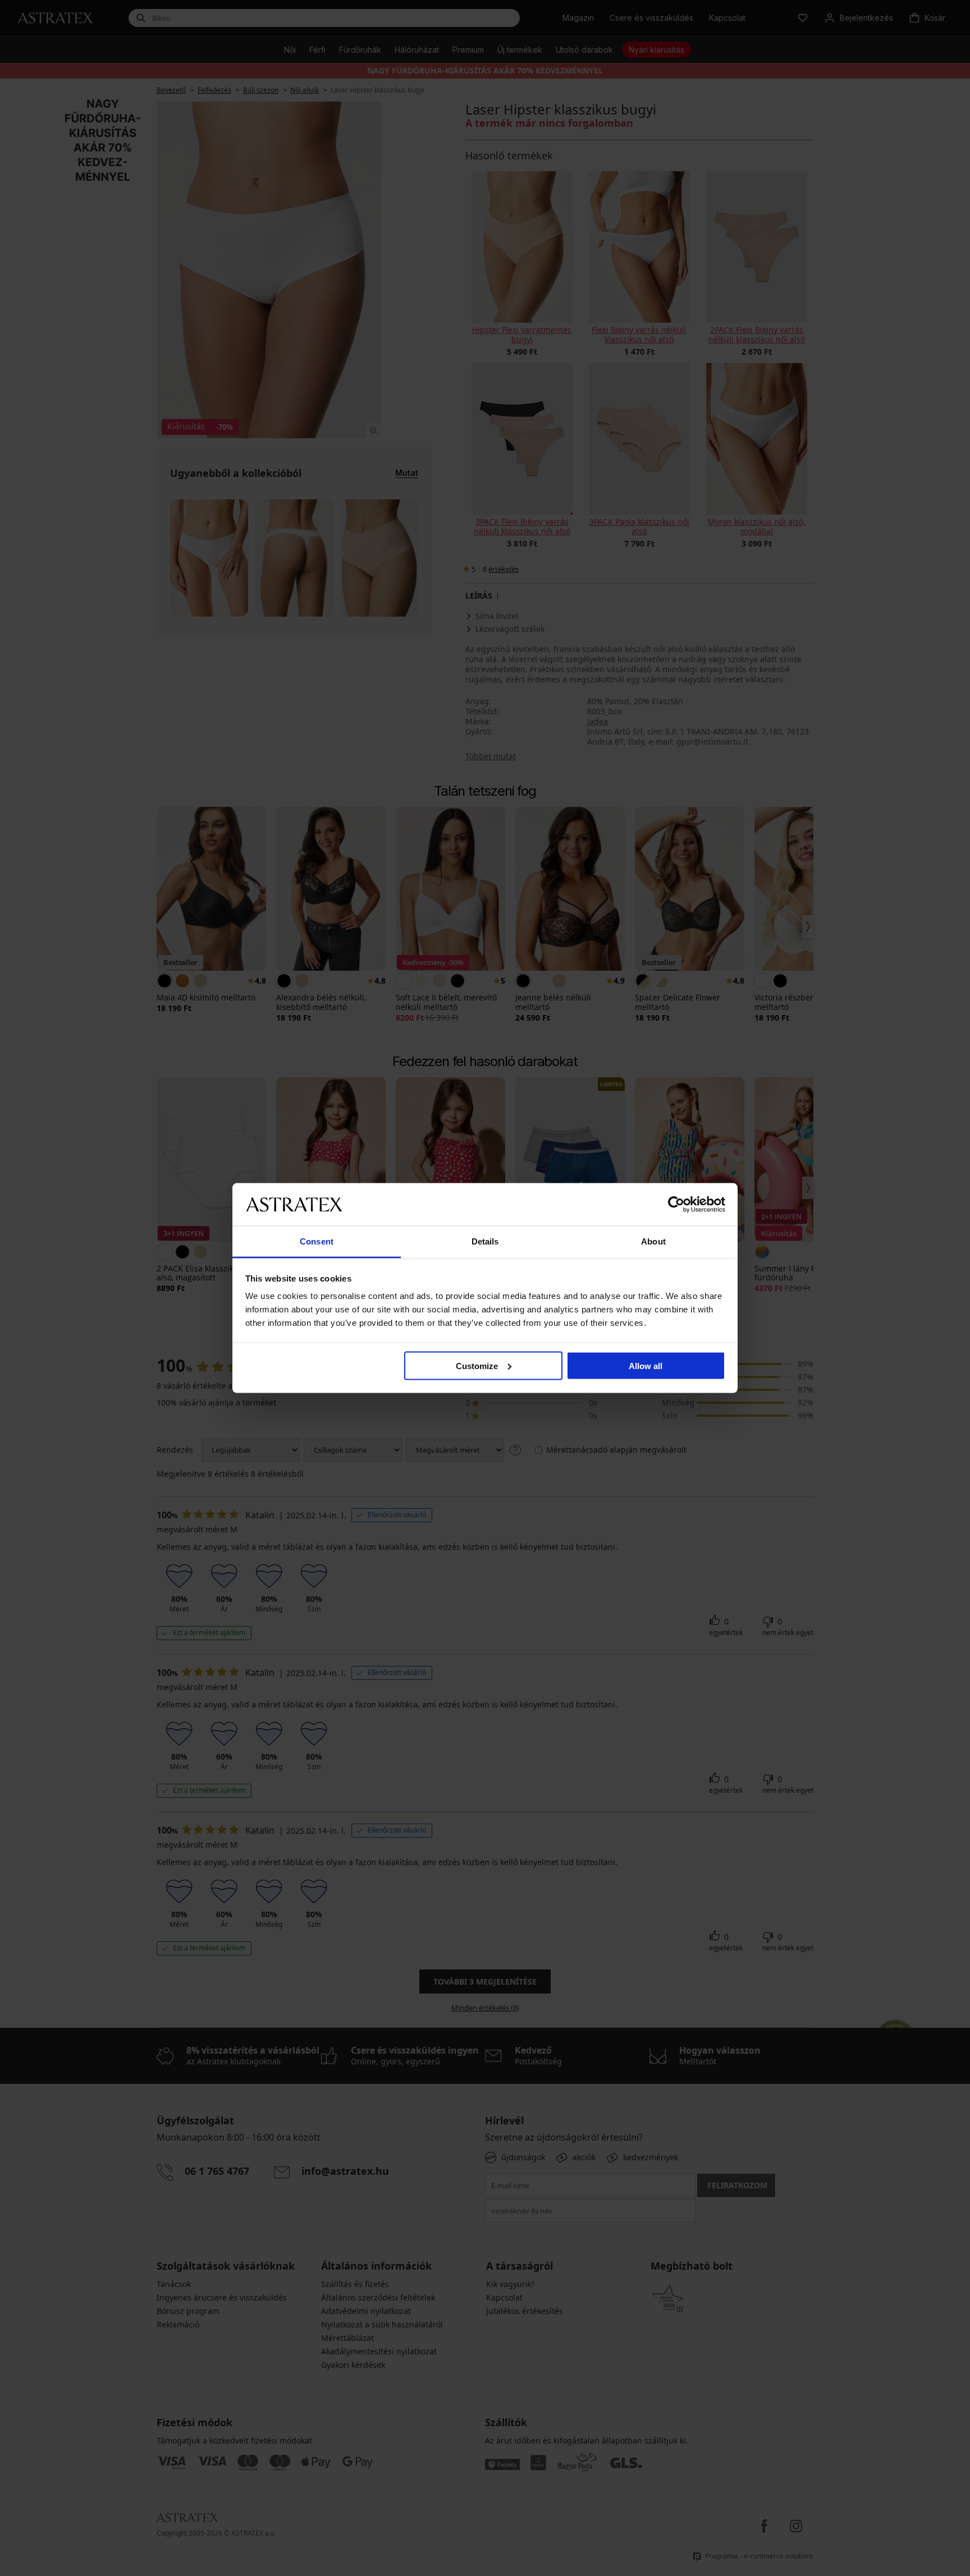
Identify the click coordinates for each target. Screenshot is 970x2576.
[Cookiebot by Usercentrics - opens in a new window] (676, 1204)
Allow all (646, 1365)
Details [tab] (485, 1241)
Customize (477, 1365)
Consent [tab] (317, 1241)
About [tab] (653, 1241)
